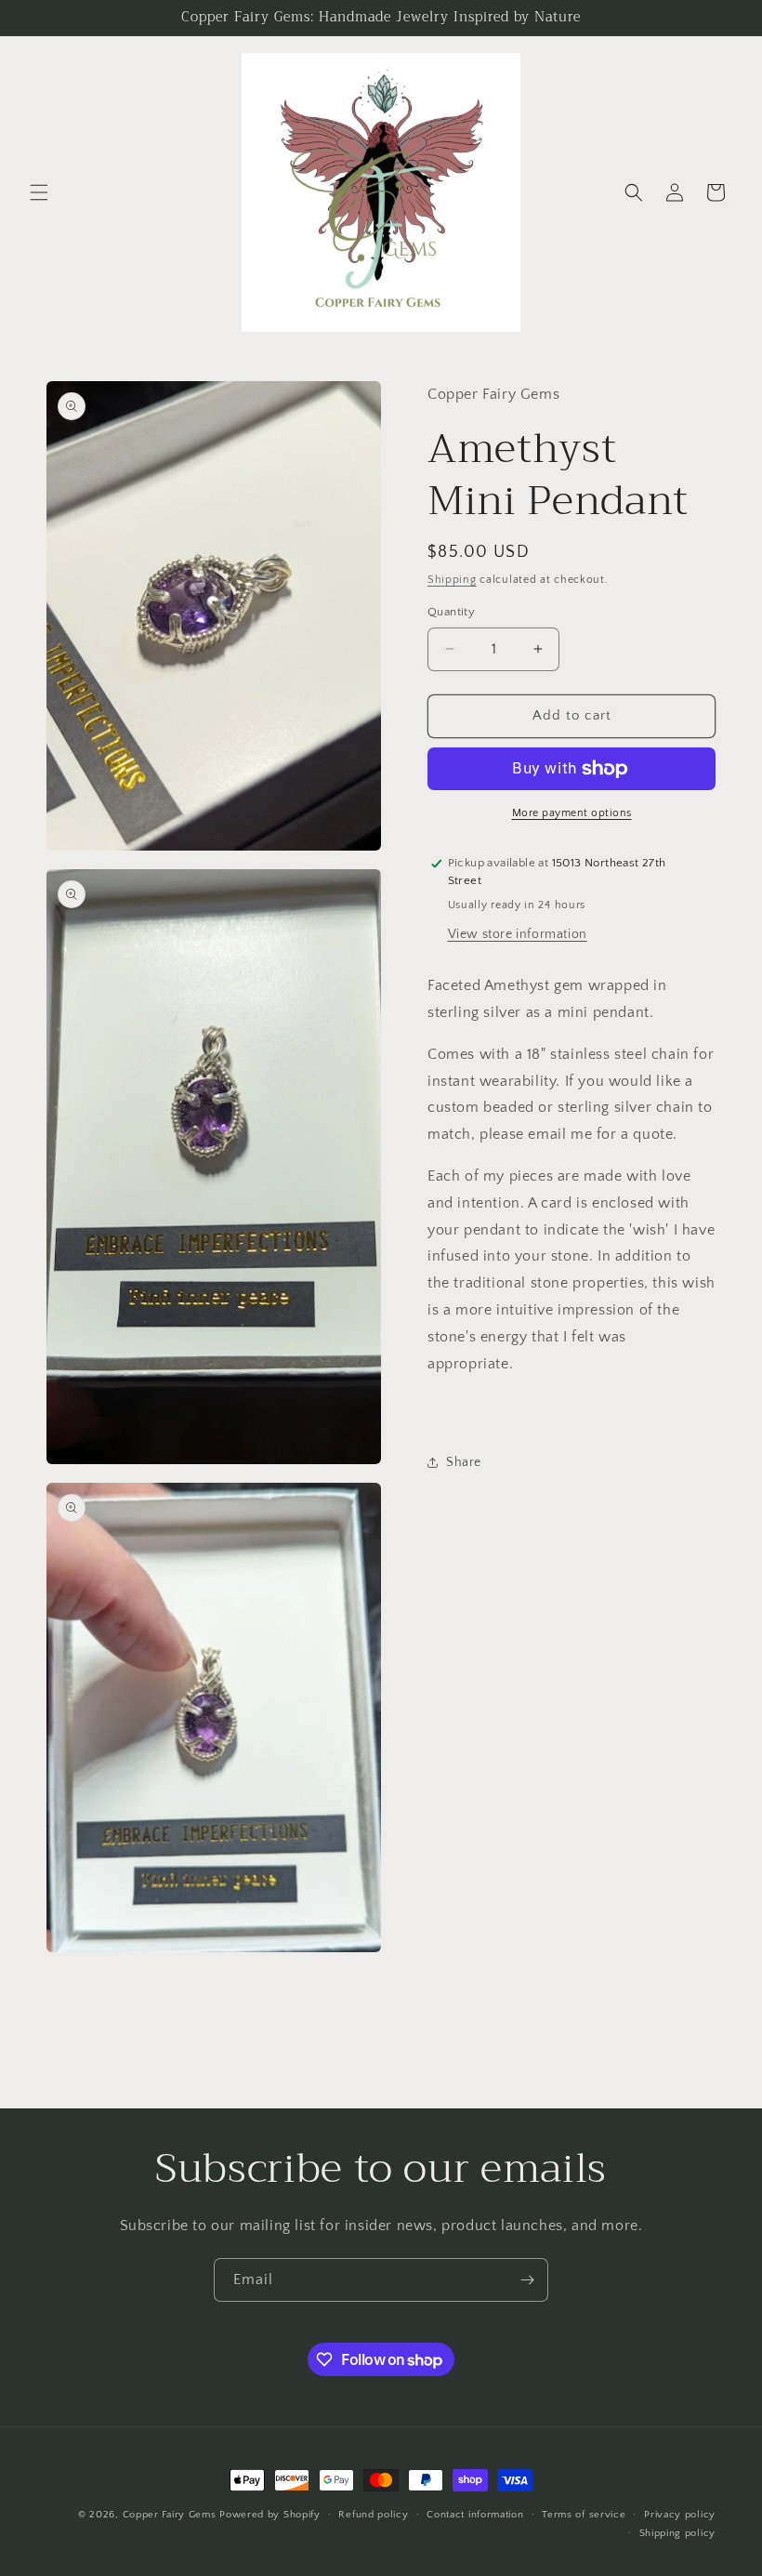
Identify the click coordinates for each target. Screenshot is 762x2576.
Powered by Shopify (270, 2515)
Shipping (452, 580)
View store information (518, 934)
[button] (39, 192)
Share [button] (464, 1462)
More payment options (572, 813)
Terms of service (584, 2515)
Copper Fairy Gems (170, 2515)
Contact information (475, 2515)
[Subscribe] (527, 2280)
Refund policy (373, 2515)
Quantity (451, 612)
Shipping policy (678, 2533)
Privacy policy (680, 2515)
